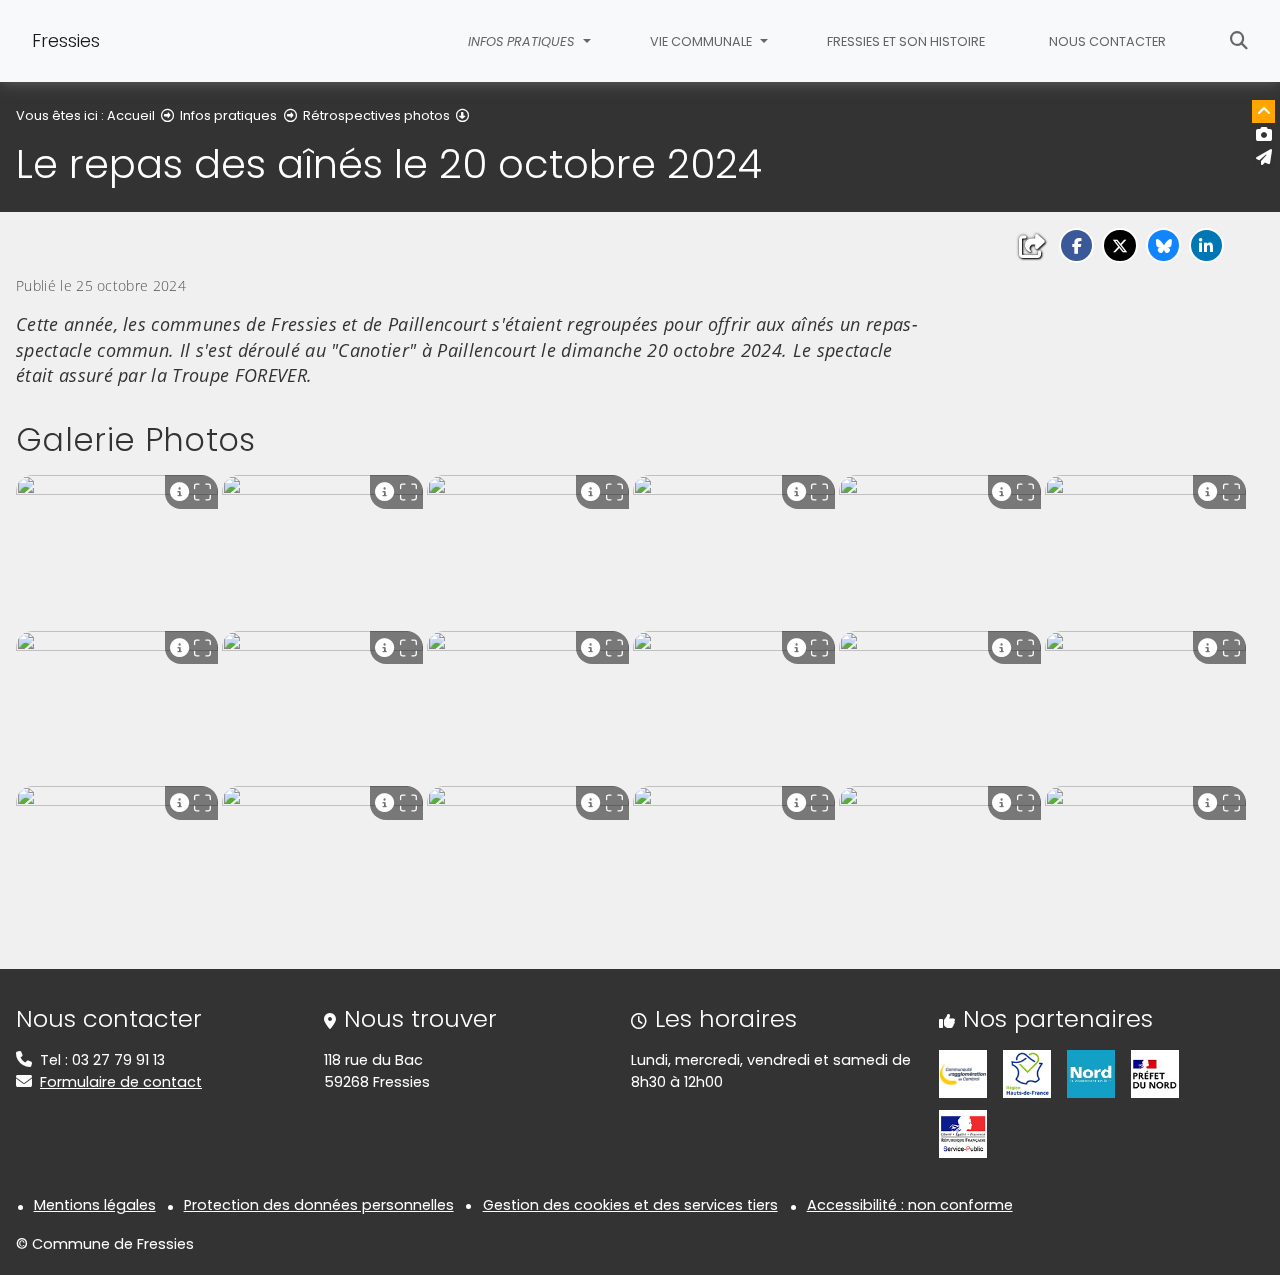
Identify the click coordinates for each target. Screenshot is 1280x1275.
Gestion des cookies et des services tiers (630, 1205)
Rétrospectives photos (376, 115)
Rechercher (1239, 41)
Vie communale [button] (702, 41)
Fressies (66, 40)
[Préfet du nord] (1155, 1073)
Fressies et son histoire (906, 41)
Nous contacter (1107, 41)
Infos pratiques (228, 115)
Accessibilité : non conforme (910, 1205)
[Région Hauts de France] (1027, 1073)
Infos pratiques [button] (523, 41)
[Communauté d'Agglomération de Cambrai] (963, 1073)
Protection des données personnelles (319, 1205)
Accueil (131, 115)
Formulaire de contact (121, 1082)
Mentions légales (95, 1205)
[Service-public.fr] (963, 1133)
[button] (1076, 245)
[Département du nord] (1091, 1073)
